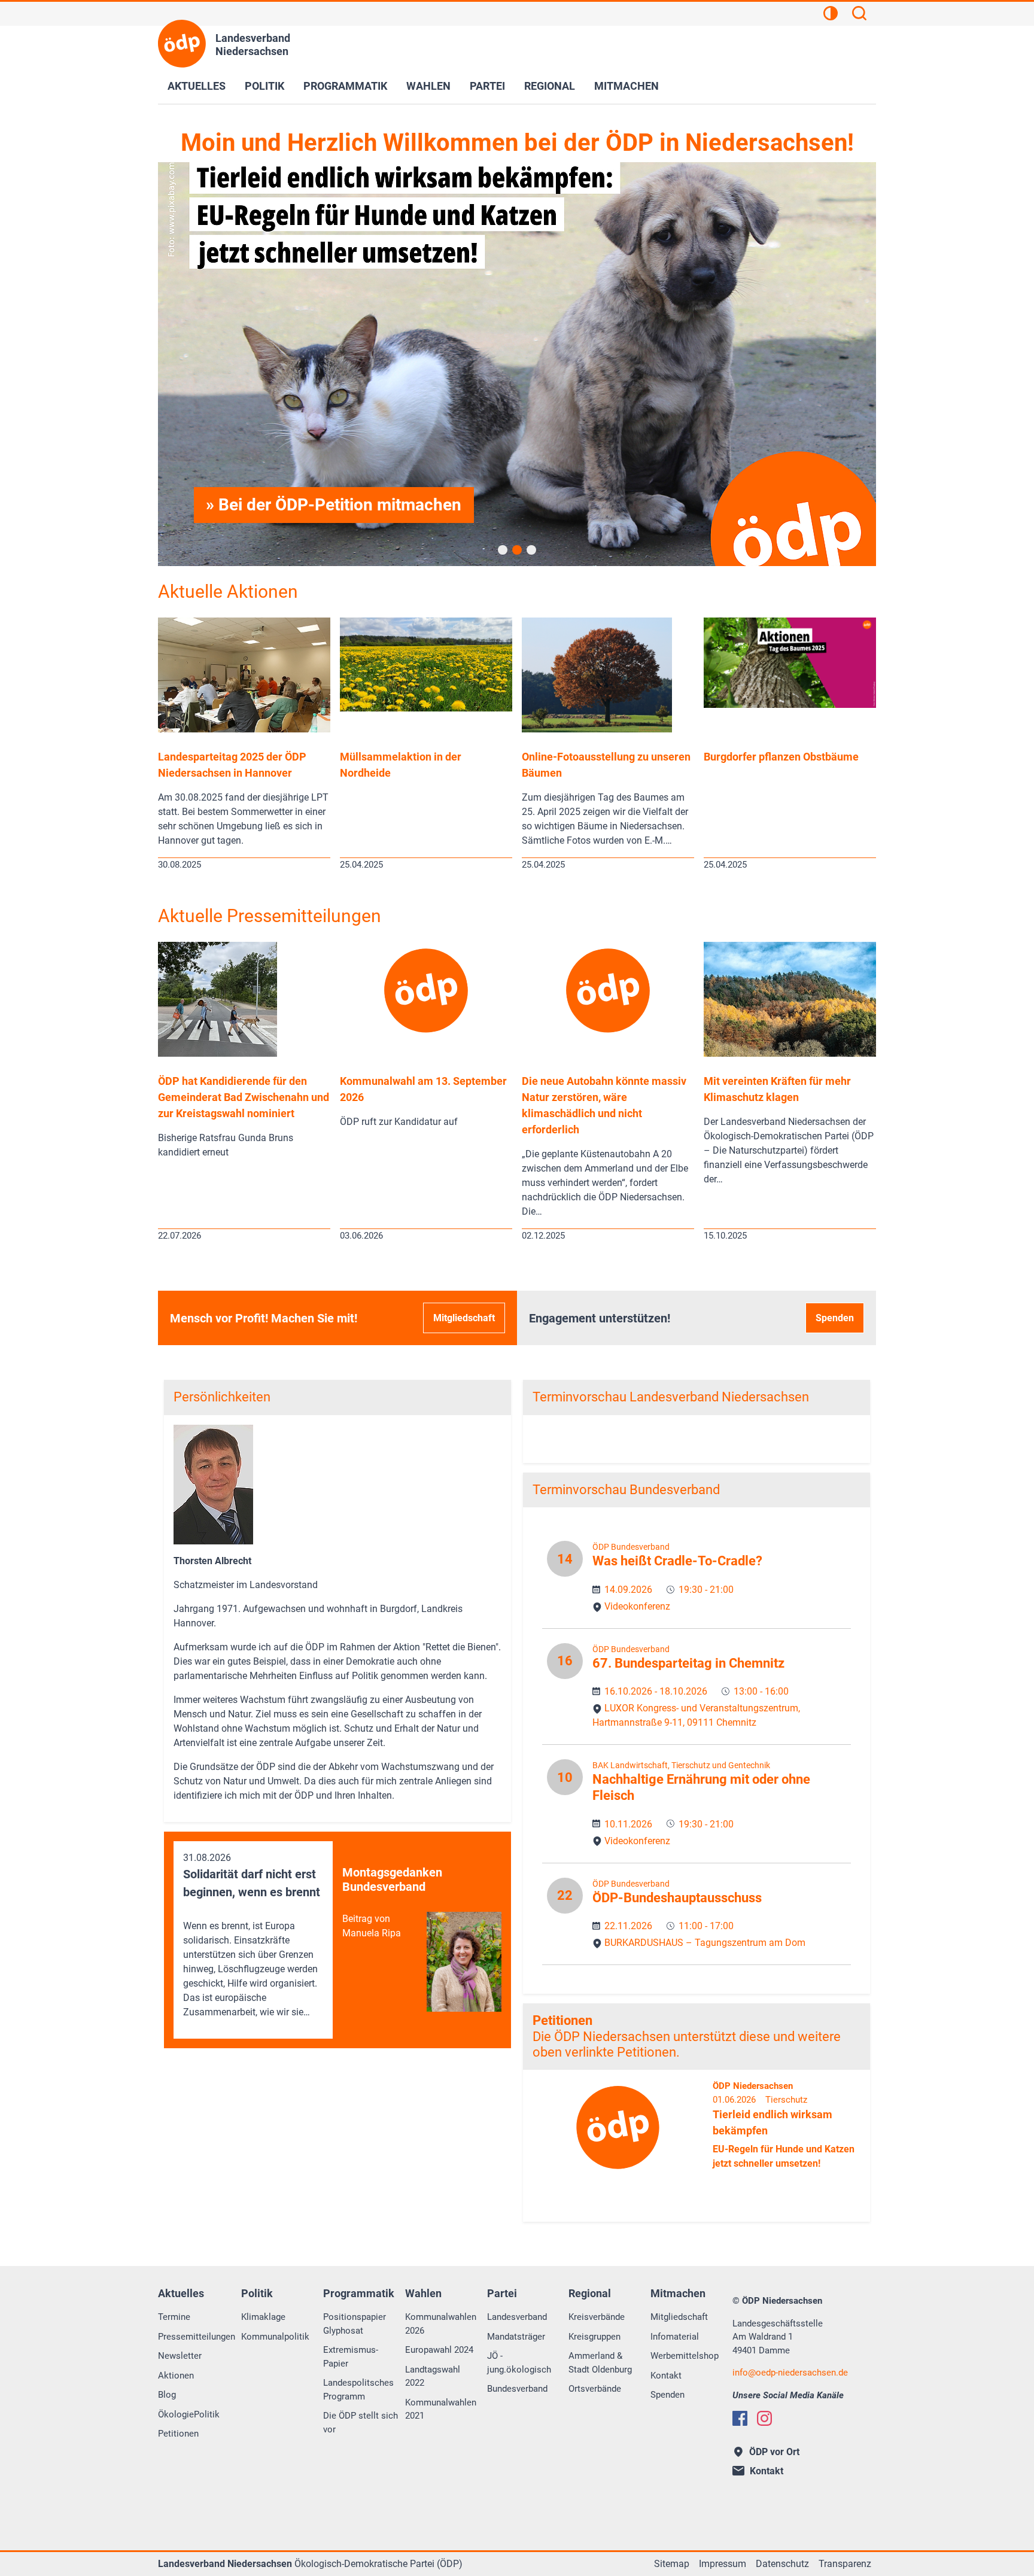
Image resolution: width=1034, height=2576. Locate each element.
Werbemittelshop (685, 2356)
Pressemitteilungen (197, 2337)
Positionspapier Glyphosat (355, 2324)
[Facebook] (740, 2418)
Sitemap (672, 2564)
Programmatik (345, 86)
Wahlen (428, 86)
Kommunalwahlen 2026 (441, 2324)
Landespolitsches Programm (358, 2390)
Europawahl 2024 (439, 2350)
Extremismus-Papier (351, 2357)
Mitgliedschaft (464, 1318)
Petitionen (562, 2020)
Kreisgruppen (594, 2337)
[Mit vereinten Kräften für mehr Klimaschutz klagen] (790, 1053)
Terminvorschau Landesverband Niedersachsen (671, 1397)
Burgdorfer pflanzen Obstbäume (781, 757)
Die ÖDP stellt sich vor (361, 2423)
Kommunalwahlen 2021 (441, 2409)
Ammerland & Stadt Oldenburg (600, 2363)
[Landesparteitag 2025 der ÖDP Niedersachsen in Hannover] (244, 729)
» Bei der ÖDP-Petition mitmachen (334, 505)
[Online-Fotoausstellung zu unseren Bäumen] (597, 729)
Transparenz (845, 2564)
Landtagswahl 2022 (433, 2376)
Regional (550, 86)
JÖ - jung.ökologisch (519, 2363)
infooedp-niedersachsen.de (790, 2373)
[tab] (503, 550)
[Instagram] (764, 2418)
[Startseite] (182, 44)
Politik (264, 86)
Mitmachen (627, 86)
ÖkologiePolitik (189, 2414)
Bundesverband (517, 2389)
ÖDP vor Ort (774, 2452)
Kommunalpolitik (275, 2337)
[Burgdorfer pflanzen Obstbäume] (790, 705)
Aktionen (176, 2376)
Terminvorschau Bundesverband (626, 1490)
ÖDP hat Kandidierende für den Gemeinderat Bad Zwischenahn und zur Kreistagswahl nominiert (244, 1097)
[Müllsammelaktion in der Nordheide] (426, 708)
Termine (174, 2317)
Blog (167, 2395)
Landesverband (517, 2317)
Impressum (723, 2564)
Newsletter (180, 2356)
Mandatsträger (516, 2337)
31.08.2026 (252, 1935)
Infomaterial (675, 2337)
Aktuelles (197, 86)
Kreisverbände (597, 2317)
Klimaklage (263, 2317)
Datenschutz (782, 2564)
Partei (487, 86)
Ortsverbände (595, 2389)
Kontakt (666, 2376)
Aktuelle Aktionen (228, 591)
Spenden (835, 1318)
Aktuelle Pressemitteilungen (270, 916)
